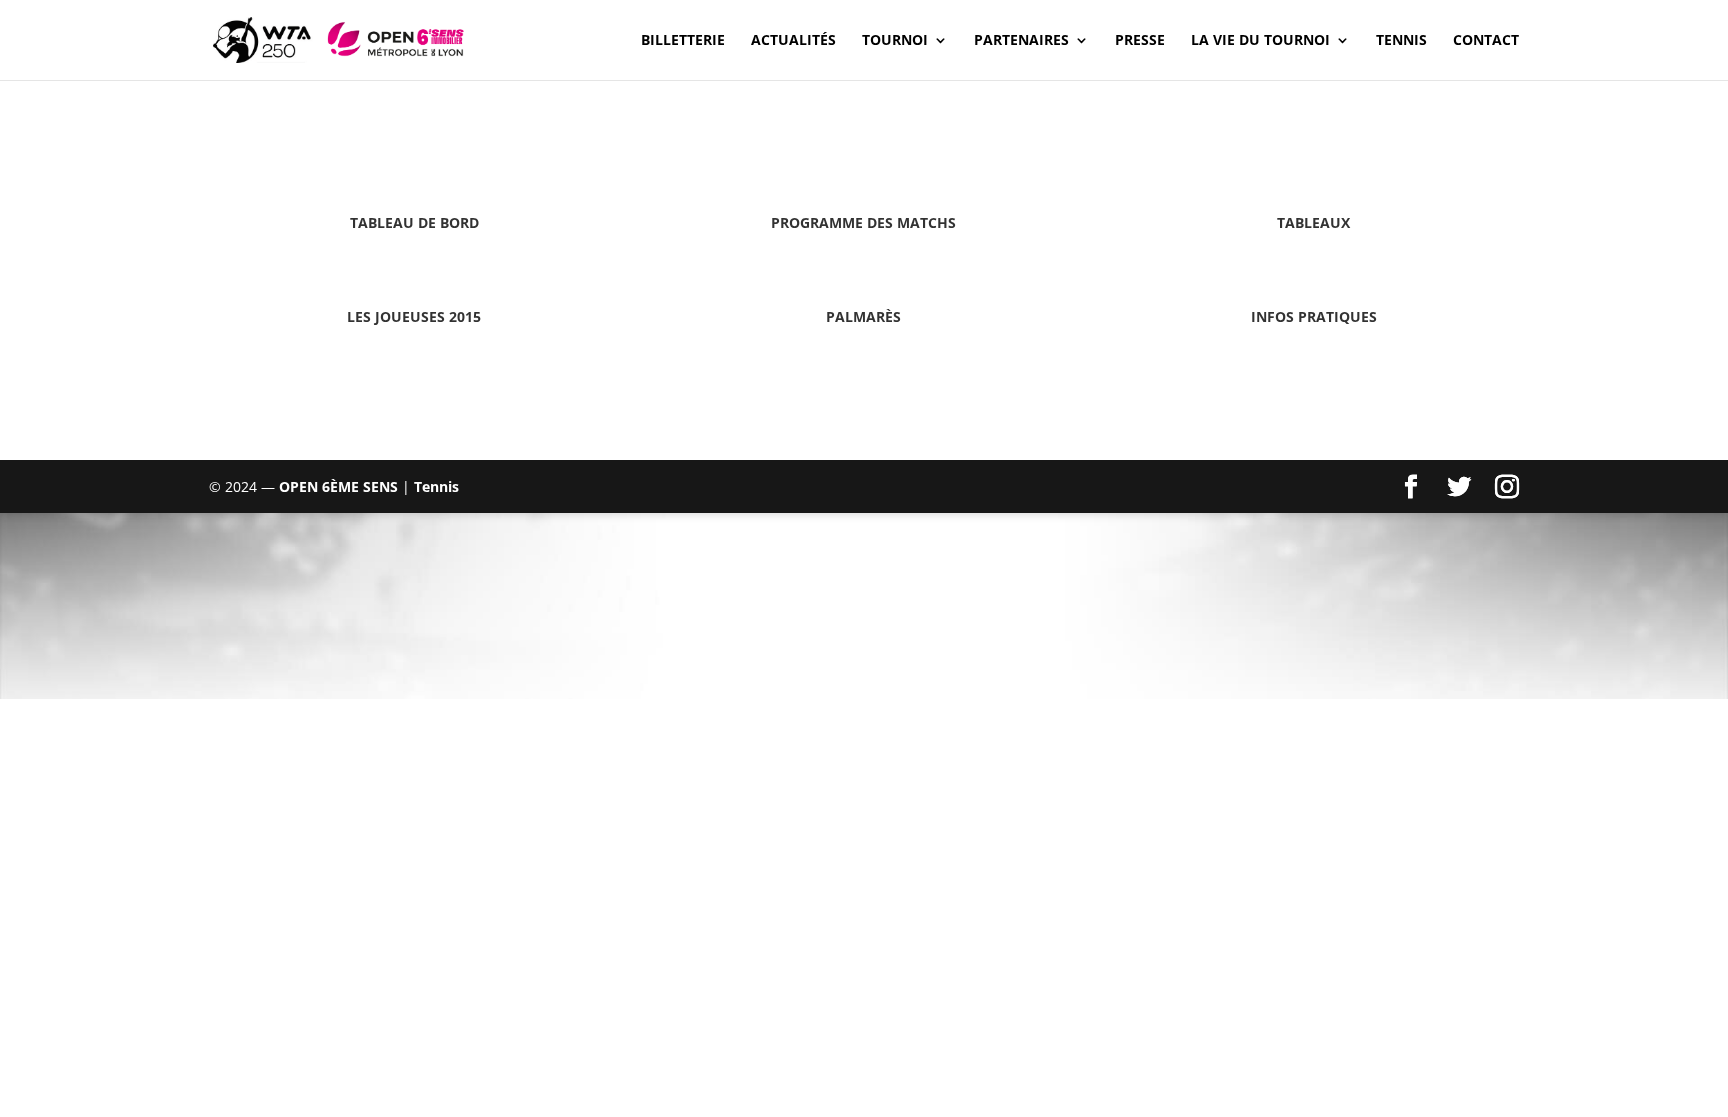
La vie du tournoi (1260, 41)
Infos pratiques (1314, 316)
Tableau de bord (414, 222)
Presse (1140, 41)
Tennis (1401, 41)
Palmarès (863, 316)
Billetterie (683, 41)
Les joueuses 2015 (414, 316)
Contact (1486, 41)
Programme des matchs (863, 222)
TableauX (1313, 222)
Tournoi (895, 41)
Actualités (793, 41)
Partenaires (1021, 41)
